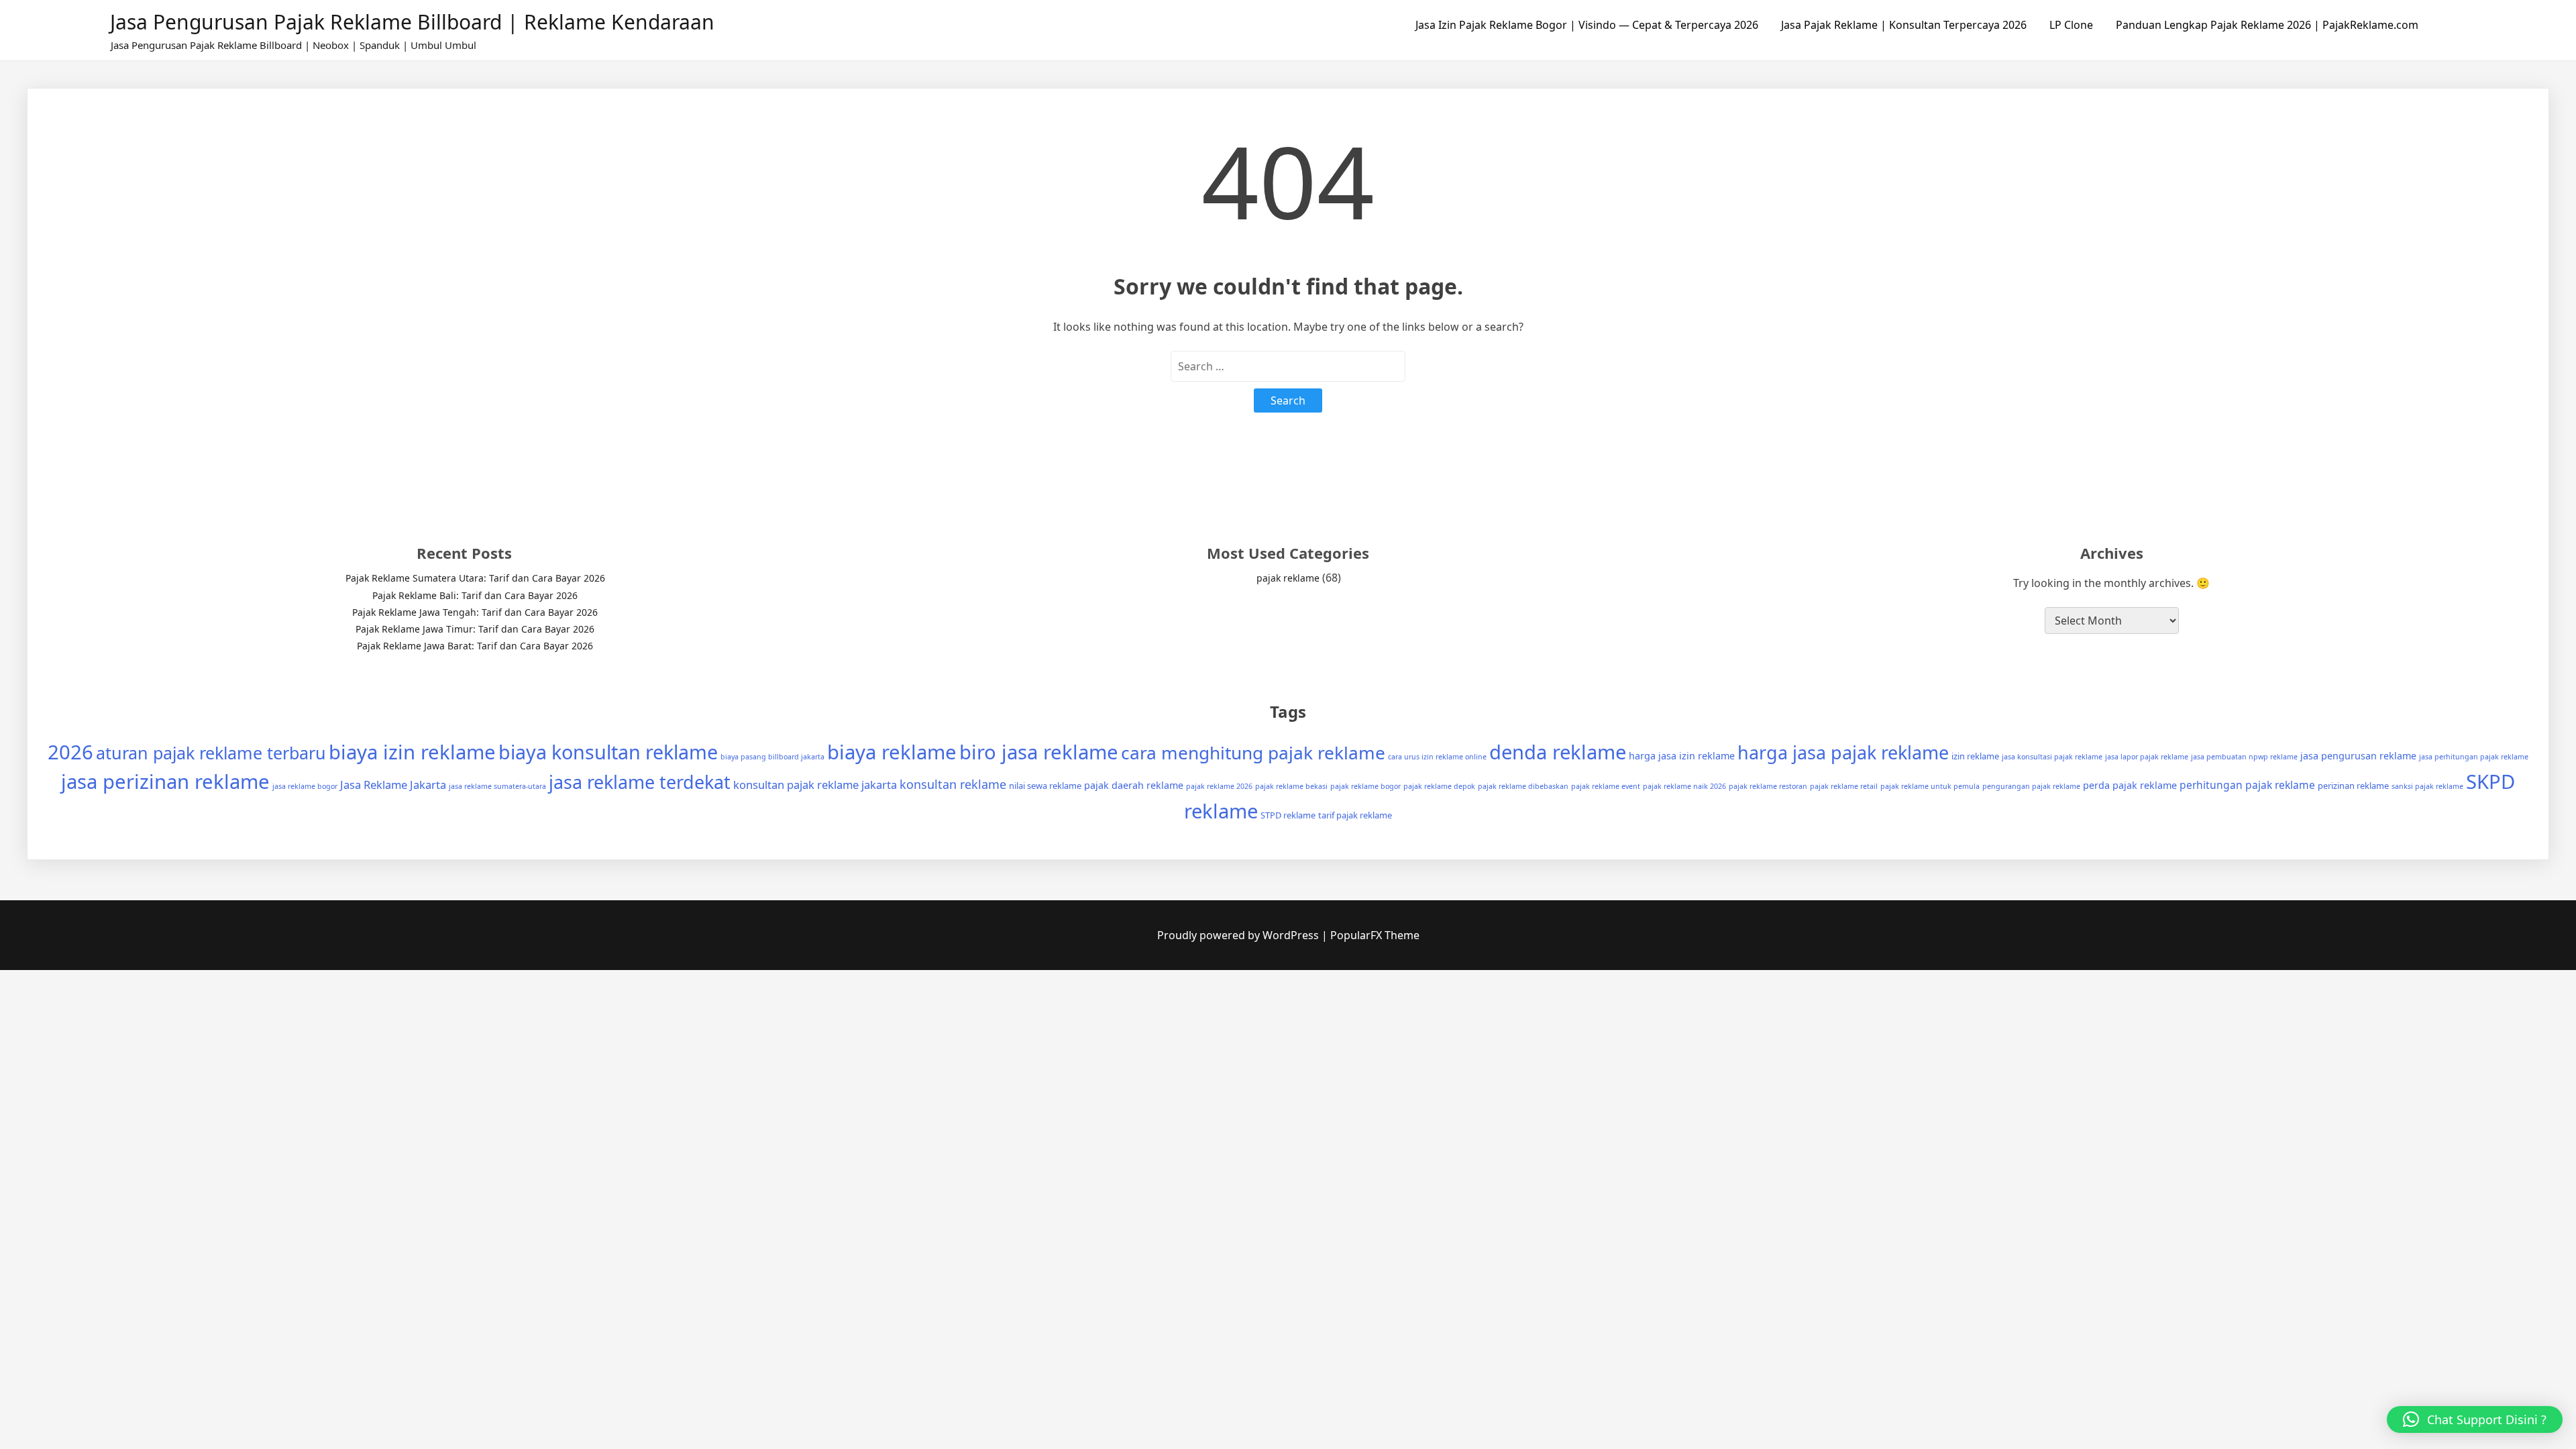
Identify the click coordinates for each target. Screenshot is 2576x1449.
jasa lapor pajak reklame (2147, 757)
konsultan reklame (953, 784)
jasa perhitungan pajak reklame (2474, 757)
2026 (70, 752)
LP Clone (2071, 25)
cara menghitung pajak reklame (1253, 753)
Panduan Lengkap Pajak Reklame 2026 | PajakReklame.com (2267, 25)
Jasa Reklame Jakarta (393, 785)
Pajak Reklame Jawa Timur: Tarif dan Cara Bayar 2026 (475, 629)
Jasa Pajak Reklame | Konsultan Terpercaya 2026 (1904, 25)
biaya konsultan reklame (608, 752)
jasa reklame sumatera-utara (497, 786)
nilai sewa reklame (1045, 786)
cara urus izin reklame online (1437, 757)
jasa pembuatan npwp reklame (2244, 757)
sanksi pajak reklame (2427, 786)
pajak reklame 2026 (1219, 786)
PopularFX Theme (1375, 935)
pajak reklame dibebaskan (1523, 786)
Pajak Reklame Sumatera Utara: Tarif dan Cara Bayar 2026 (475, 578)
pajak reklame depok (1439, 786)
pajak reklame (1288, 578)
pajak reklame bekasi (1291, 786)
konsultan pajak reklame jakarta (815, 785)
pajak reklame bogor (1365, 786)
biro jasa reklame (1039, 752)
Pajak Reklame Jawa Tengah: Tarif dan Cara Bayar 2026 (475, 612)
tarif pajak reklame (1355, 815)
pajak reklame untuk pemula (1930, 786)
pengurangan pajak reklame (2031, 786)
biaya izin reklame (412, 752)
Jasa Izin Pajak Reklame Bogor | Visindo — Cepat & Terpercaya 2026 (1587, 25)
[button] (2475, 1419)
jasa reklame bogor (305, 786)
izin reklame (1975, 756)
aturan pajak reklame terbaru (211, 753)
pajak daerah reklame (1134, 785)
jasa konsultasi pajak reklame (2052, 757)
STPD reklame (1288, 815)
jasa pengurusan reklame (2358, 756)
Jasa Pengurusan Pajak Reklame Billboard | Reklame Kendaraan (412, 22)
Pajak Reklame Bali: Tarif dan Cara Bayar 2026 (475, 595)
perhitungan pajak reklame (2247, 785)
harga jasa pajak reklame (1843, 752)
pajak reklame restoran (1768, 786)
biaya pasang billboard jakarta (772, 757)
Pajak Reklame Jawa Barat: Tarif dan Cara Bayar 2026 (475, 646)
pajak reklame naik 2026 (1684, 786)
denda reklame (1558, 752)
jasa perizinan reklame (165, 782)
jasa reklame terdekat (640, 782)
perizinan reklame (2353, 786)
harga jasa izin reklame (1682, 756)
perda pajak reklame (2130, 785)
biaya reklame (892, 752)
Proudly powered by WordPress (1239, 935)
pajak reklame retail (1844, 786)
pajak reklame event (1606, 786)
